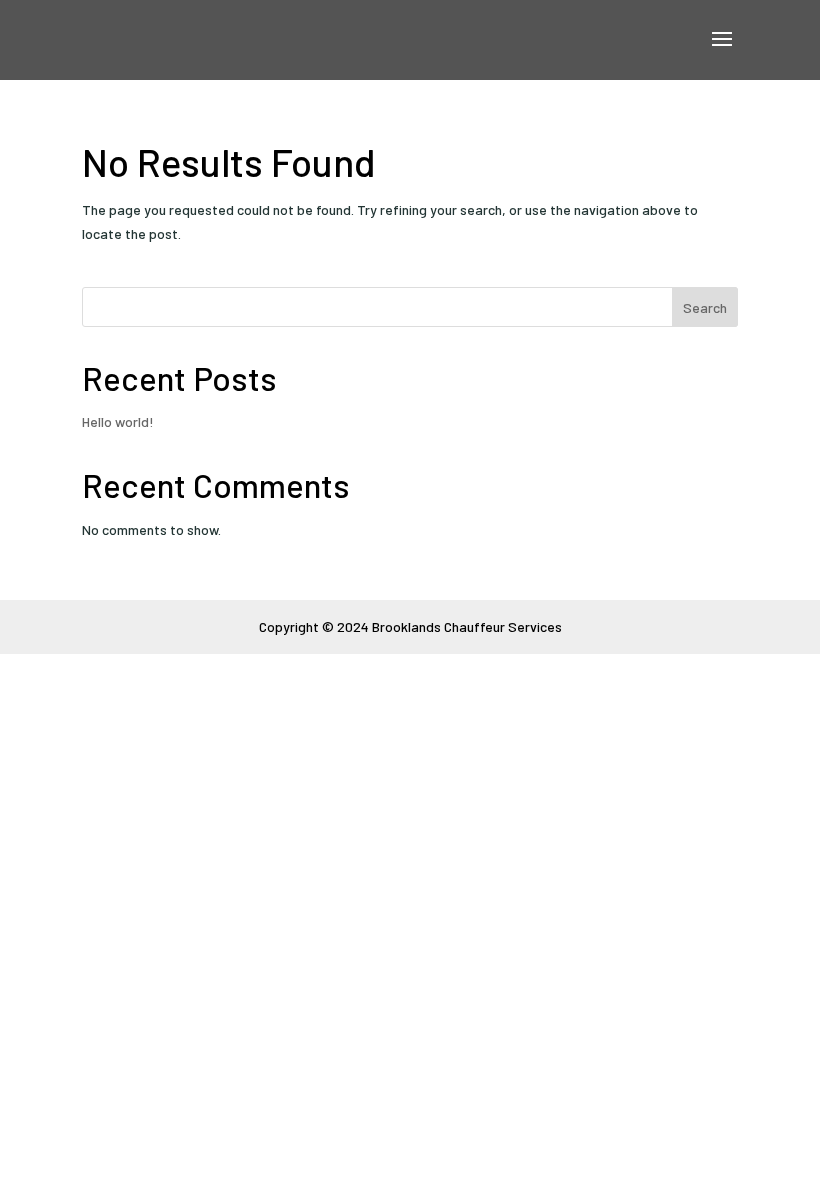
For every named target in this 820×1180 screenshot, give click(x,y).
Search (705, 307)
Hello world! (118, 421)
